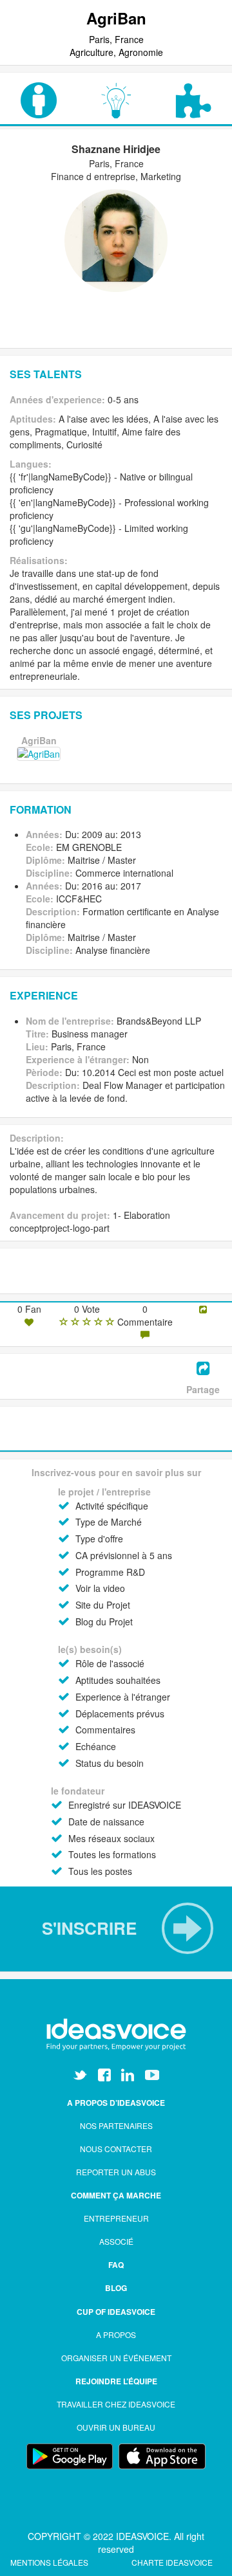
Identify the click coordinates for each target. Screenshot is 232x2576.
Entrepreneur (116, 2218)
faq (116, 2265)
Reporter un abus (116, 2172)
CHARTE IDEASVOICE (172, 2562)
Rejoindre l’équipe (116, 2381)
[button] (116, 1928)
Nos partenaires (116, 2125)
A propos (116, 2334)
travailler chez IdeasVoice (116, 2404)
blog (116, 2288)
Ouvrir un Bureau (116, 2427)
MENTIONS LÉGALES (50, 2562)
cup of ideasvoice (116, 2312)
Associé (116, 2241)
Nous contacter (116, 2149)
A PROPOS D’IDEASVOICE (116, 2103)
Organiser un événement (116, 2358)
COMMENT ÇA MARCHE (116, 2195)
